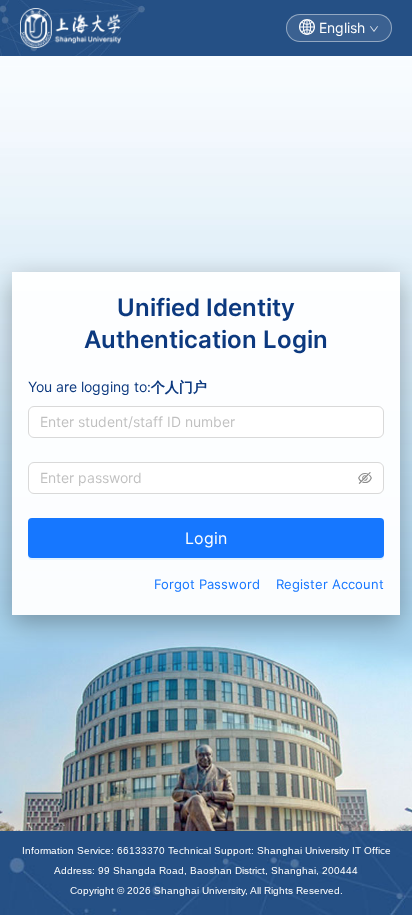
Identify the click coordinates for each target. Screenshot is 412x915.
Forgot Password (207, 584)
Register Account (330, 584)
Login (206, 538)
